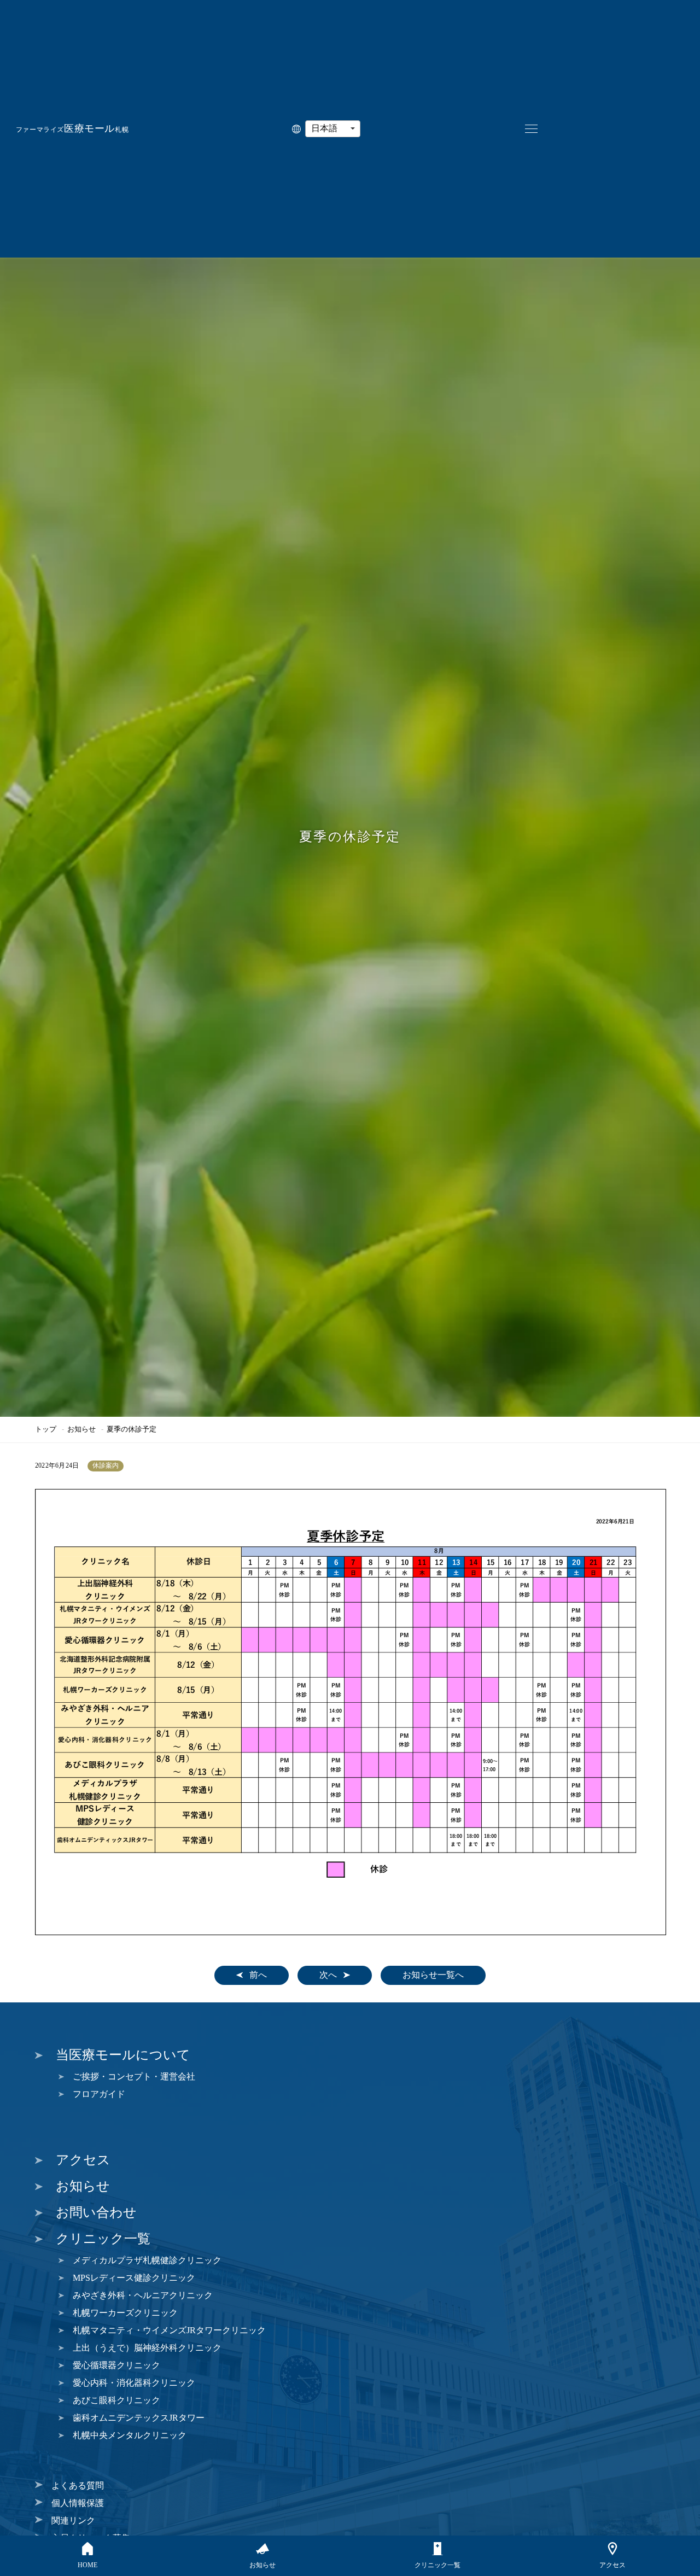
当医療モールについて (123, 2055)
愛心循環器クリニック (116, 2365)
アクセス (83, 2160)
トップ (46, 1429)
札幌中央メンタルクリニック (130, 2435)
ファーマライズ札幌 (72, 130)
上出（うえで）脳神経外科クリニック (147, 2348)
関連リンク (73, 2520)
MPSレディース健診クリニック (134, 2278)
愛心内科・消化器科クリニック (134, 2383)
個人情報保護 (78, 2503)
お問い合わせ (96, 2212)
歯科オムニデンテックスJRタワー (139, 2418)
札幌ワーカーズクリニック (125, 2313)
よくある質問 (78, 2486)
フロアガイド (99, 2094)
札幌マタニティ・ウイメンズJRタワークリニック (169, 2330)
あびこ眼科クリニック (116, 2400)
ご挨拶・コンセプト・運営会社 (134, 2076)
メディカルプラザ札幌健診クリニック (147, 2260)
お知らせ (81, 1429)
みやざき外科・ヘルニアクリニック (143, 2295)
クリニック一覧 (103, 2239)
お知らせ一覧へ (433, 1975)
